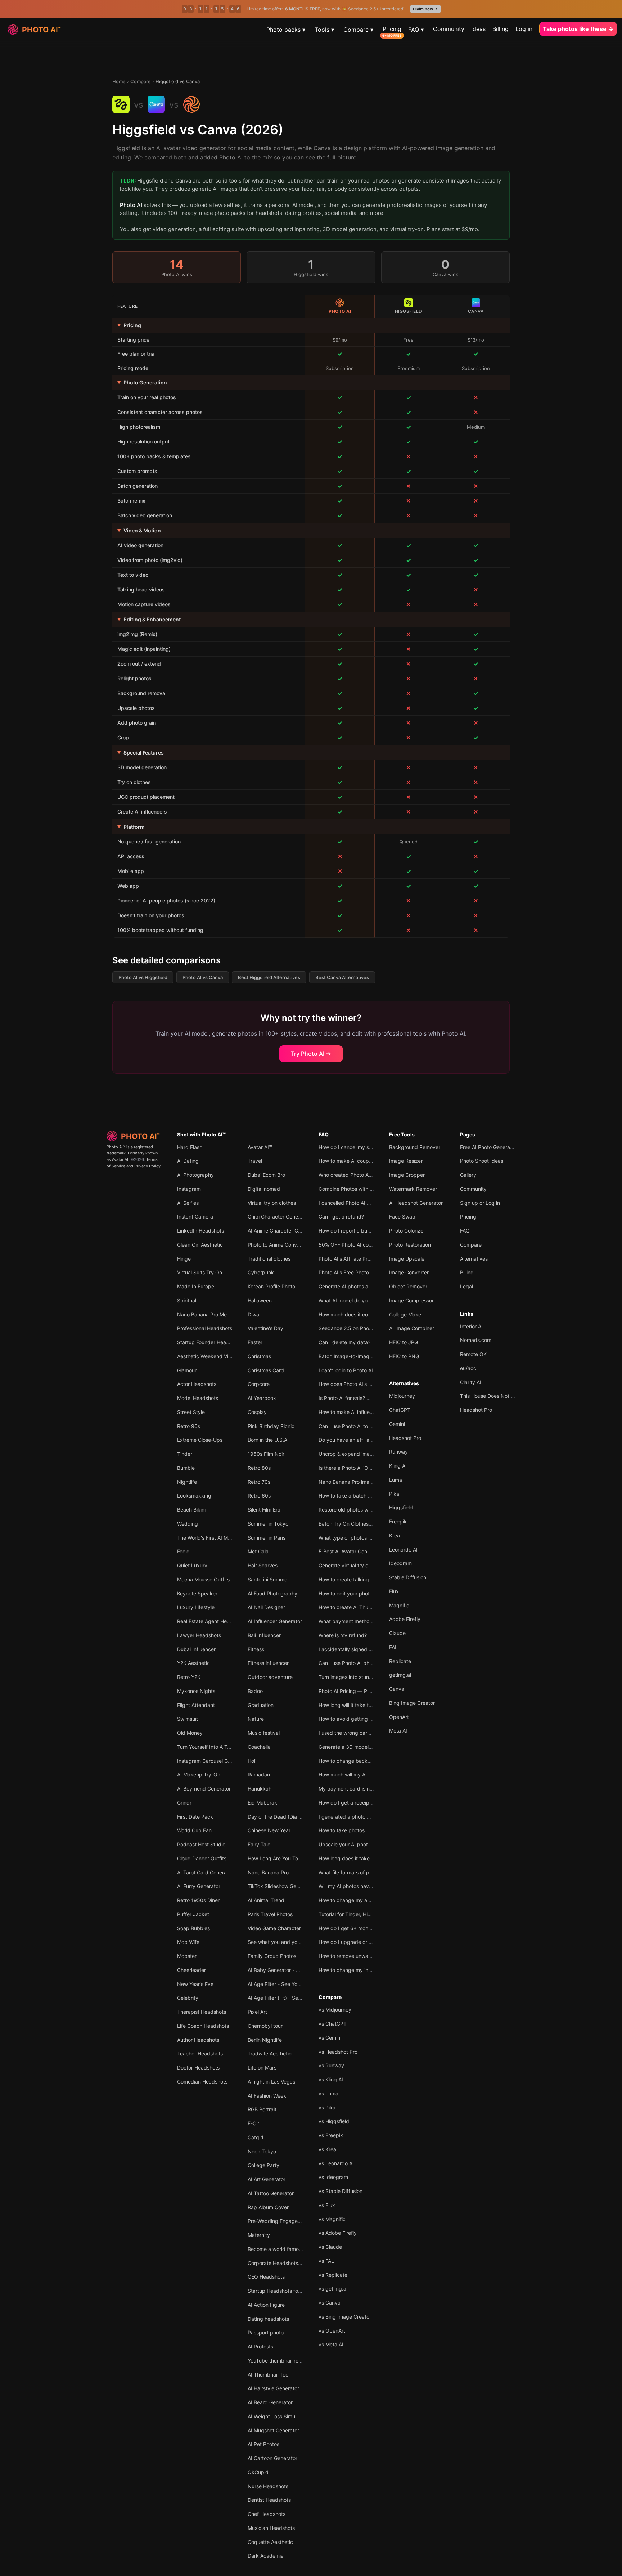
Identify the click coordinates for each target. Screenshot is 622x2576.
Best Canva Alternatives (342, 977)
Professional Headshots (205, 1328)
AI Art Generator (267, 2179)
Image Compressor (411, 1300)
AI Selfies (188, 1203)
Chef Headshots (267, 2514)
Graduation (261, 1705)
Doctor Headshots (198, 2068)
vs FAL (326, 2261)
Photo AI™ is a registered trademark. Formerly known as (132, 1153)
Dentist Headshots (269, 2500)
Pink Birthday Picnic (271, 1426)
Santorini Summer (268, 1579)
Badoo (255, 1691)
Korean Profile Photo (271, 1286)
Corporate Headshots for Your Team (290, 2263)
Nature (256, 1719)
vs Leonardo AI (336, 2163)
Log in (524, 29)
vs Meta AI (331, 2344)
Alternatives (404, 1383)
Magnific (399, 1605)
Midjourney (402, 1396)
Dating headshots (268, 2319)
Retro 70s (259, 1482)
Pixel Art (257, 2012)
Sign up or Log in (480, 1203)
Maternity (259, 2235)
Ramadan (259, 1775)
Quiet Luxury (192, 1565)
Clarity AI (471, 1382)
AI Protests (260, 2347)
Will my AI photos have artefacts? (358, 1886)
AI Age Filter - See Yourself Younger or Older (300, 1984)
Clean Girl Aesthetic (200, 1245)
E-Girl (254, 2123)
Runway (398, 1452)
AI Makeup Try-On (199, 1775)
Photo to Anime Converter (278, 1245)
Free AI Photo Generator (488, 1147)
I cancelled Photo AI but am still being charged (373, 1203)
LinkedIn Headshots (200, 1231)
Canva (397, 1689)
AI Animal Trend (266, 1900)
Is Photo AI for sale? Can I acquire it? (362, 1398)
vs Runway (331, 2065)
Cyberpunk (261, 1272)
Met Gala (258, 1551)
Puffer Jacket (193, 1914)
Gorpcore (259, 1384)
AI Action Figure (266, 2305)
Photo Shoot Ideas (482, 1161)
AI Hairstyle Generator (273, 2388)
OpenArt (399, 1717)
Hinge (184, 1259)
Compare (141, 81)
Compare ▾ (358, 30)
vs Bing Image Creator (345, 2317)
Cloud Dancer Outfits (202, 1858)
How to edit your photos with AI (355, 1593)
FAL (393, 1647)
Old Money (190, 1733)
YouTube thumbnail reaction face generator (298, 2361)
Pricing (392, 29)
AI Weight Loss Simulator (277, 2416)
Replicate (400, 1661)
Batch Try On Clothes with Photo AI (360, 1524)
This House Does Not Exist (491, 1396)
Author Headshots (198, 2040)
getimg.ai (400, 1675)
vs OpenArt (332, 2331)
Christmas (259, 1356)
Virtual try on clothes (272, 1203)
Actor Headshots (197, 1384)
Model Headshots (198, 1398)
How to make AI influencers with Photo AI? (368, 1412)
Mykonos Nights (196, 1691)
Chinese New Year (269, 1830)
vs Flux (327, 2205)
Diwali (254, 1314)
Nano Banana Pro (268, 1872)
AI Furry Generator (199, 1886)
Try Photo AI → (311, 1054)
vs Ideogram (333, 2177)
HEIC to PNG (404, 1356)
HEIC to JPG (404, 1342)
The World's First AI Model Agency (217, 1538)
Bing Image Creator (412, 1703)
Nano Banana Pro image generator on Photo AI (373, 1482)
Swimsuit (188, 1719)
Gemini (397, 1424)
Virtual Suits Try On (200, 1272)
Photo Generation (145, 382)
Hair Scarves (263, 1565)
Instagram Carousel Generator (212, 1761)
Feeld (183, 1551)
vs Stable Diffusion (341, 2191)
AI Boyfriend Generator (204, 1789)
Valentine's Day (265, 1328)
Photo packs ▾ (286, 30)
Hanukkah (260, 1789)
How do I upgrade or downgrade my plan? (368, 1942)
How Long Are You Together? (282, 1858)
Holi (252, 1761)
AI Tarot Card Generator (205, 1872)
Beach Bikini (191, 1510)
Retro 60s (259, 1496)
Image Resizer (406, 1161)
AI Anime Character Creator (280, 1231)
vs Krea (327, 2149)
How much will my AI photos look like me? (367, 1775)
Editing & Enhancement (152, 619)
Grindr (184, 1803)
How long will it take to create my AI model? (370, 1705)
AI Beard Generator (270, 2402)
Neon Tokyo (262, 2151)
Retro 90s (189, 1426)
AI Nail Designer (266, 1607)
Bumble (186, 1468)
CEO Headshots (266, 2277)
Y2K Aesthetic (193, 1663)
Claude (397, 1633)
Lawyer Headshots (199, 1635)
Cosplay (257, 1412)
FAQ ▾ (416, 30)
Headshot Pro (405, 1438)
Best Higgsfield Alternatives (269, 977)
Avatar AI (120, 1159)
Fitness (256, 1649)
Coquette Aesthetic (270, 2542)
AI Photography (195, 1175)
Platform (134, 827)
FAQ (324, 1134)
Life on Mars (262, 2068)
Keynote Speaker (197, 1593)
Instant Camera (195, 1217)
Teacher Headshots (200, 2053)
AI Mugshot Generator (273, 2430)
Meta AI (398, 1731)
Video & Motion (142, 530)
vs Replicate (333, 2275)
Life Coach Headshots (203, 2026)
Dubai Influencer (196, 1649)
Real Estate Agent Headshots (211, 1621)
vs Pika (327, 2107)
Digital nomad (264, 1189)
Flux (394, 1591)
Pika (394, 1494)
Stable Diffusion (408, 1577)
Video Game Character (274, 1928)
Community (449, 29)
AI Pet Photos (263, 2444)
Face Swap (402, 1217)
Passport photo (266, 2332)
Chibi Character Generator (278, 1217)
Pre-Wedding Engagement (279, 2221)
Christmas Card (266, 1370)
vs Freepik (331, 2135)
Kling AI (398, 1466)
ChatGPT (400, 1410)
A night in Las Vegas (271, 2082)
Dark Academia (266, 2556)
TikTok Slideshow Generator (280, 1886)
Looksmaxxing (194, 1496)
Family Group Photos (272, 1956)
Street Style (191, 1412)
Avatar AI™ (260, 1147)
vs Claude (330, 2247)
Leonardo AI (403, 1550)
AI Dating (188, 1161)
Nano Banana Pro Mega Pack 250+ (219, 1314)
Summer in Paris (267, 1538)
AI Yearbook (262, 1398)
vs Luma (328, 2093)
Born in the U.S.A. (268, 1440)
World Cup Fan (194, 1830)
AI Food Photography (272, 1593)
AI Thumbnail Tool (269, 2375)
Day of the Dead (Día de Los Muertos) (292, 1817)
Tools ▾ (324, 30)
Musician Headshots (271, 2528)
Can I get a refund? (341, 1217)
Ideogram (400, 1563)
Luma (396, 1480)
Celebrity (188, 1998)
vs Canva (330, 2303)
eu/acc (468, 1368)
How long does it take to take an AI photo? (369, 1858)
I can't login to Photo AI (346, 1370)
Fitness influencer (268, 1663)
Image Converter (409, 1272)
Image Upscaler (408, 1259)
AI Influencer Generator (275, 1621)
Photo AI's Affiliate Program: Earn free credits (371, 1259)
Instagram (189, 1189)
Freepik (398, 1521)
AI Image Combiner (412, 1328)
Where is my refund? (343, 1635)
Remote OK (473, 1354)
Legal (466, 1286)
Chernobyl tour (265, 2026)
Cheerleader (191, 1970)
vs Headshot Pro (338, 2052)
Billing (501, 29)
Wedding (188, 1524)
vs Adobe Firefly (338, 2233)
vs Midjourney (335, 2010)
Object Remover (408, 1286)
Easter (255, 1342)
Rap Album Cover (268, 2207)
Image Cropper (407, 1175)
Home (119, 81)
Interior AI (471, 1326)
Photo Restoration (410, 1245)
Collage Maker (406, 1314)
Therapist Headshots (202, 2012)
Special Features (144, 753)
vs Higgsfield (334, 2121)
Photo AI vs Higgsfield (143, 977)
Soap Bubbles (193, 1928)
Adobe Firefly (405, 1619)
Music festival (264, 1733)
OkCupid (258, 2472)
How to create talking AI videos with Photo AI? (373, 1579)
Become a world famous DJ (280, 2249)
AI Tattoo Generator (271, 2193)
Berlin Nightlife (265, 2040)
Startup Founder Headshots (209, 1342)
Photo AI (131, 205)
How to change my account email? (359, 1900)
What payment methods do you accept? (366, 1621)
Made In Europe (196, 1286)
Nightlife (187, 1482)
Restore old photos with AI (349, 1510)
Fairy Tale (259, 1844)
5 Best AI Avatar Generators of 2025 (361, 1551)
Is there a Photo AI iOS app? (352, 1468)
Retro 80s (259, 1468)
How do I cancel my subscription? (358, 1147)
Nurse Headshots (268, 2486)
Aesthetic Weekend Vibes (207, 1356)
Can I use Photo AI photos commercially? (366, 1663)
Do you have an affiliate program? (358, 1440)
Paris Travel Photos (270, 1914)
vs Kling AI (331, 2079)
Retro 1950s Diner (198, 1900)
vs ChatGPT (333, 2024)
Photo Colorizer (407, 1231)
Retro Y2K (189, 1677)
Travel (255, 1161)
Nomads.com (476, 1340)
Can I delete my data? (344, 1342)
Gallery (468, 1175)
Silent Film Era (264, 1510)
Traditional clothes (269, 1259)
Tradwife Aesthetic (270, 2053)
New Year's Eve (195, 1984)
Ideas (478, 29)
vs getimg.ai (333, 2289)
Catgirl (255, 2137)
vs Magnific (332, 2219)
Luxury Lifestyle (196, 1607)
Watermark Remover (413, 1189)
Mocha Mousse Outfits (203, 1579)
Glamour (187, 1370)
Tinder (185, 1454)
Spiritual (187, 1300)
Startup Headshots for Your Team (287, 2291)
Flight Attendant (196, 1705)
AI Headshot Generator (416, 1203)
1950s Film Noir (266, 1454)
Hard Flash (190, 1147)
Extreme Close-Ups (200, 1440)
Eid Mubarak (262, 1803)
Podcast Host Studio (201, 1844)
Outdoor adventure (270, 1677)
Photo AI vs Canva (203, 977)
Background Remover (415, 1147)
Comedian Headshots (202, 2082)
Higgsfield (401, 1507)
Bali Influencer (264, 1635)
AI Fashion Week (267, 2096)
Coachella (259, 1747)
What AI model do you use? (351, 1300)
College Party (263, 2165)
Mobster (187, 1956)
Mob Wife (188, 1942)
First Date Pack (195, 1817)
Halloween (260, 1300)
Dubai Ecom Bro (266, 1175)
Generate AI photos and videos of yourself (368, 1286)
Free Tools (402, 1134)
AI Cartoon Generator (272, 2458)
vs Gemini (330, 2038)
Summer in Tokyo (268, 1524)
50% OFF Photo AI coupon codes (357, 1245)
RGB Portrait (262, 2109)
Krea (395, 1535)
